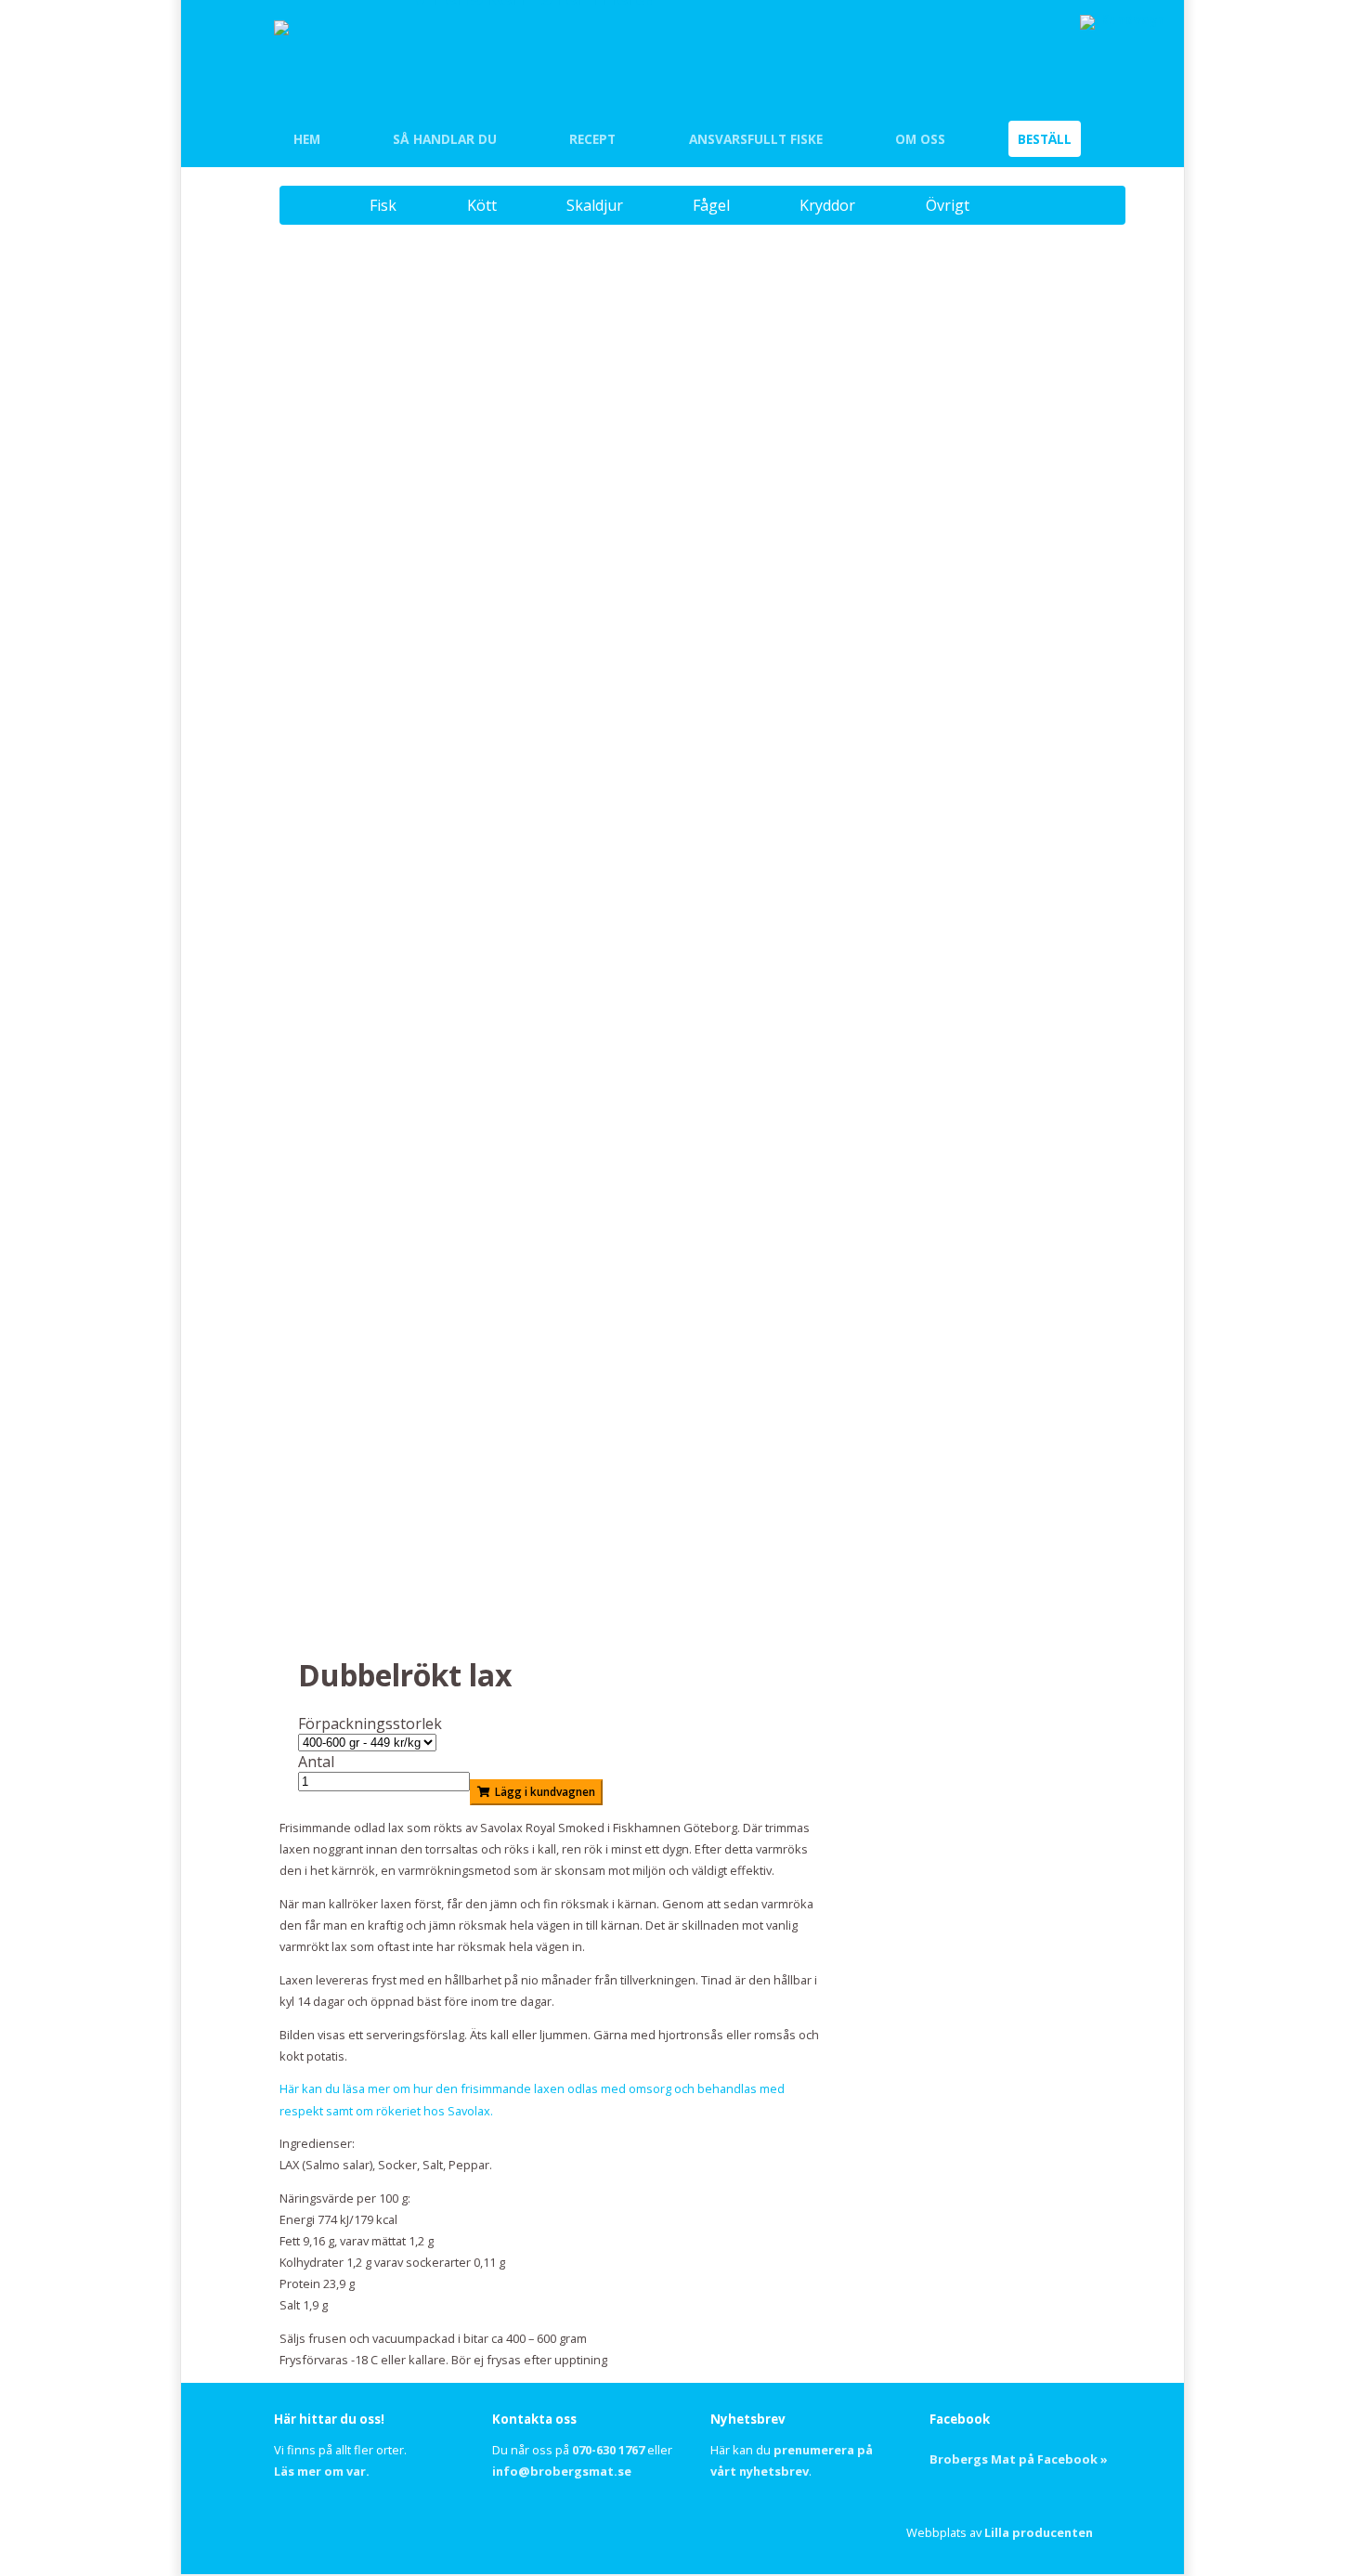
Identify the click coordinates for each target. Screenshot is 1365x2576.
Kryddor (827, 205)
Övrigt (948, 205)
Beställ (1045, 139)
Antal (316, 1762)
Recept (592, 139)
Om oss (920, 139)
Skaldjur (595, 205)
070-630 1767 (608, 2450)
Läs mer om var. (322, 2471)
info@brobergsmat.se (562, 2471)
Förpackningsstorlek (370, 1724)
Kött (482, 205)
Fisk (383, 205)
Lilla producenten (1039, 2532)
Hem (307, 139)
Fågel (711, 205)
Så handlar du (445, 139)
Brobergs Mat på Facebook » (1019, 2459)
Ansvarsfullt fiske (756, 139)
